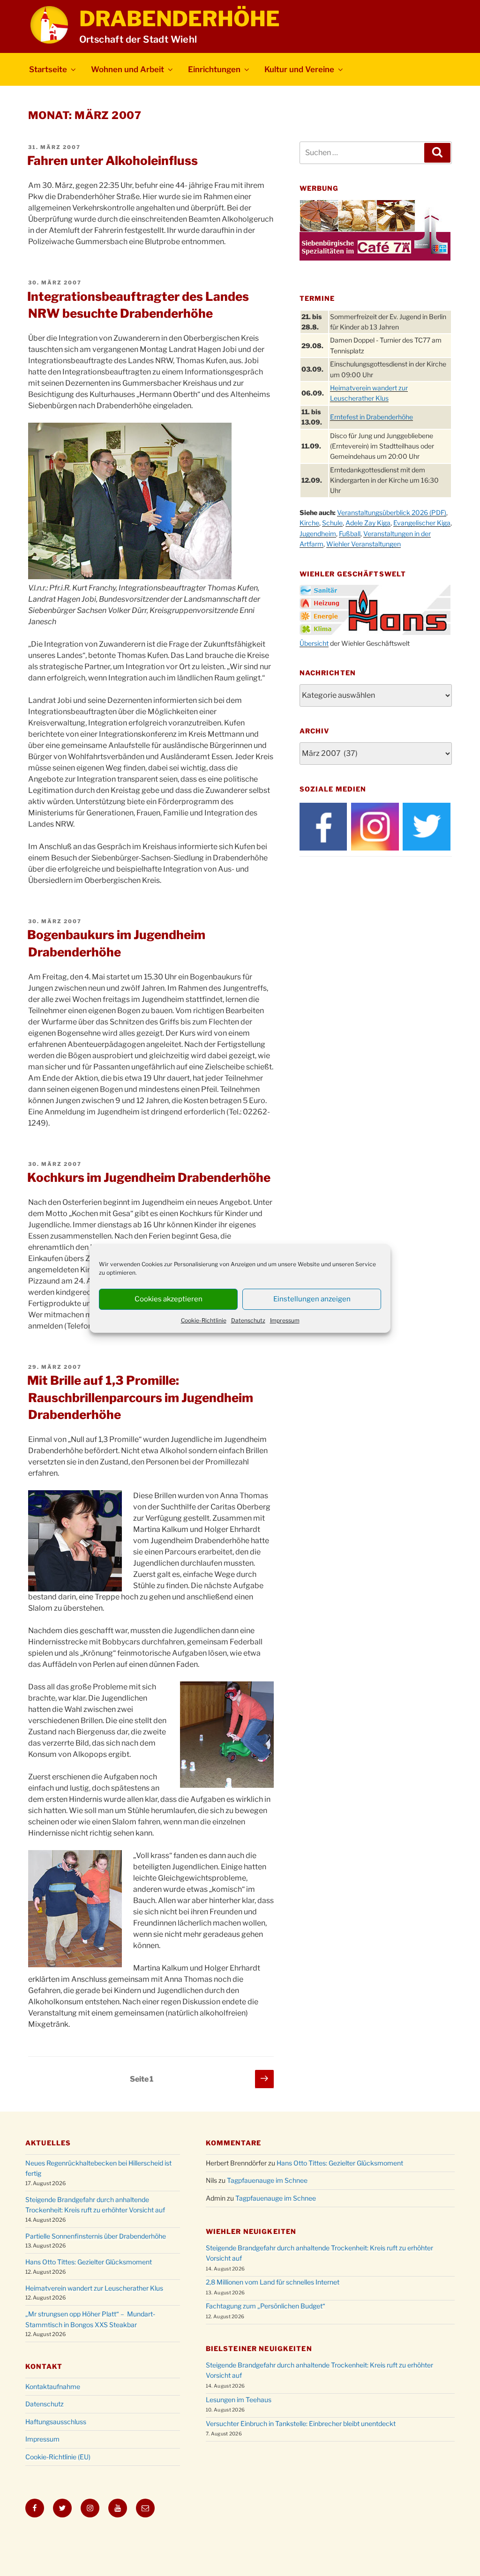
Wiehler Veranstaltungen (364, 544)
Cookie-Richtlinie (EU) (58, 2457)
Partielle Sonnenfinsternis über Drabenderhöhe (96, 2236)
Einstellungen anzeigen (312, 1299)
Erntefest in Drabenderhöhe (371, 417)
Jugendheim (318, 534)
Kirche (309, 523)
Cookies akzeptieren (169, 1299)
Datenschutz (248, 1320)
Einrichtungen (214, 69)
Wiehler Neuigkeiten (251, 2231)
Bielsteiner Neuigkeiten (259, 2348)
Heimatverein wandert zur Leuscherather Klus (94, 2288)
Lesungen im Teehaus (239, 2400)
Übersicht (314, 643)
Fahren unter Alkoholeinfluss (112, 161)
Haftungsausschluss (56, 2422)
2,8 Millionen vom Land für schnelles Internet (273, 2282)
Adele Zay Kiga (368, 523)
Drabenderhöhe (180, 19)
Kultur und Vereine (299, 69)
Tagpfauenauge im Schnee (267, 2180)
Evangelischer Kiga (422, 523)
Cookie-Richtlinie (204, 1320)
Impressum (285, 1320)
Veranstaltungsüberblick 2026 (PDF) (392, 512)
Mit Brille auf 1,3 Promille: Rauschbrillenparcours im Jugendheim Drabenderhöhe (140, 1397)
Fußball (350, 534)
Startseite (48, 69)
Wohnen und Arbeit (127, 69)
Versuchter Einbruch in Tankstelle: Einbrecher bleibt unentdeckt (301, 2423)
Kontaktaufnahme (53, 2386)
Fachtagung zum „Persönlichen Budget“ (266, 2306)
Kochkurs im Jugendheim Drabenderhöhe (149, 1177)
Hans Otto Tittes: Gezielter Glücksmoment (89, 2262)
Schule (332, 523)
